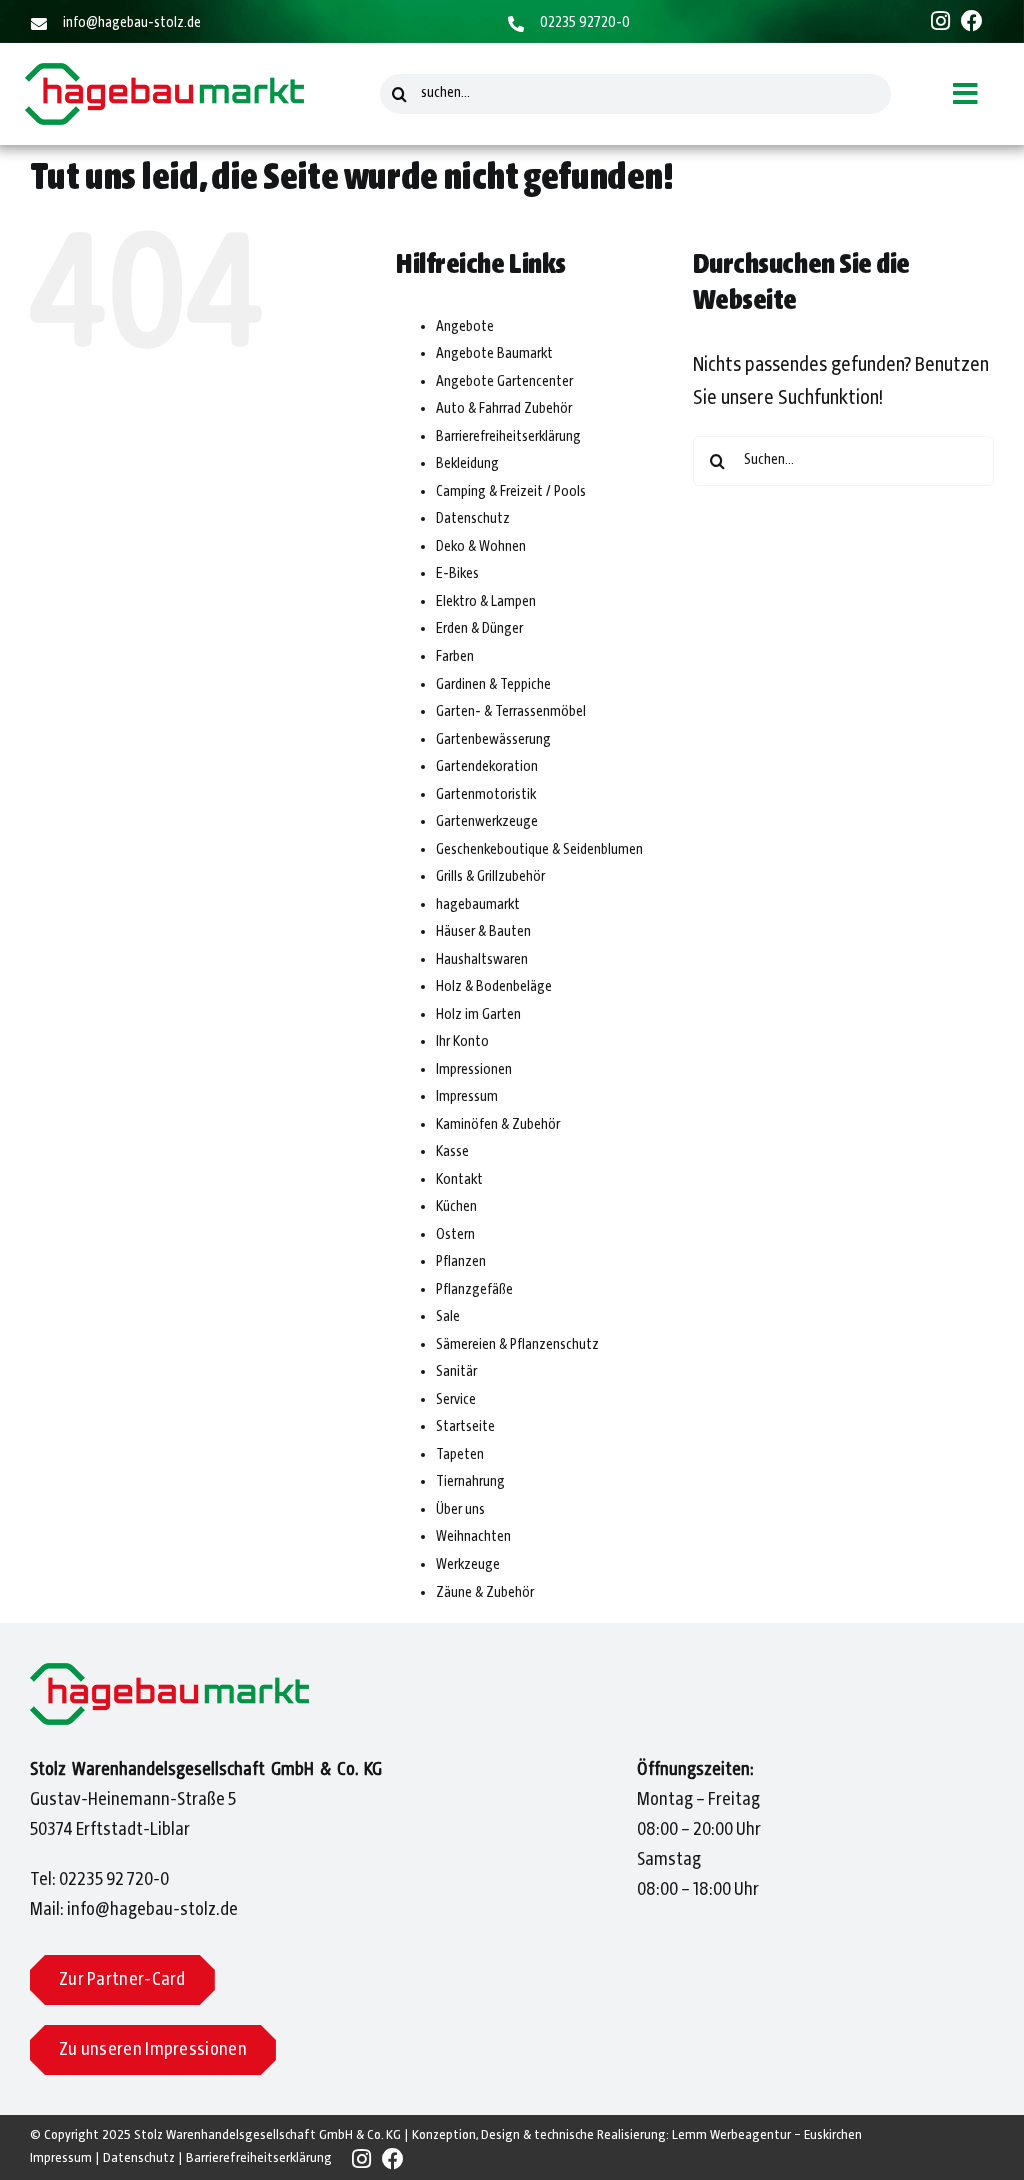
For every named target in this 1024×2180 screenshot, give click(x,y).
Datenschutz (473, 519)
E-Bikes (457, 574)
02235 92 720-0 (114, 1880)
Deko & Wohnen (481, 547)
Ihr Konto (462, 1042)
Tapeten (460, 1455)
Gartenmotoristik (486, 795)
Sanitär (456, 1372)
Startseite (465, 1427)
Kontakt (459, 1180)
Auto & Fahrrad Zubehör (504, 409)
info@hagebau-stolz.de (132, 23)
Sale (448, 1317)
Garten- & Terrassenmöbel (511, 712)
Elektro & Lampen (486, 602)
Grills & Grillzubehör (490, 877)
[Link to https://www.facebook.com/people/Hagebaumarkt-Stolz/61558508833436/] (972, 21)
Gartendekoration (487, 767)
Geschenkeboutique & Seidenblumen (539, 850)
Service (456, 1400)
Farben (455, 657)
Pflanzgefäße (474, 1290)
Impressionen (474, 1070)
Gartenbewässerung (493, 740)
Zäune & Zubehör (485, 1593)
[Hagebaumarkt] (164, 74)
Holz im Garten (478, 1015)
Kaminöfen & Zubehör (498, 1125)
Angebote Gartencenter (504, 382)
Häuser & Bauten (483, 932)
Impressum (467, 1097)
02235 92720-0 (585, 23)
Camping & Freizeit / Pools (511, 492)
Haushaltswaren (482, 960)
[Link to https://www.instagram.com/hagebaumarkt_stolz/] (940, 21)
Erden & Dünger (479, 629)
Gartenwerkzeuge (487, 822)
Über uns (460, 1510)
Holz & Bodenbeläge (494, 987)
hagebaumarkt (478, 905)
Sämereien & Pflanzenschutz (517, 1345)
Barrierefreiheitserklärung (508, 437)
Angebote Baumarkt (494, 354)
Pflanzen (461, 1262)
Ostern (455, 1235)
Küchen (456, 1207)
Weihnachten (473, 1537)
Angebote (465, 327)
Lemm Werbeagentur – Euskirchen (767, 2135)
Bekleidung (467, 464)
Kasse (452, 1152)
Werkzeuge (468, 1565)
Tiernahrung (470, 1482)
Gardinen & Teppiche (493, 685)
